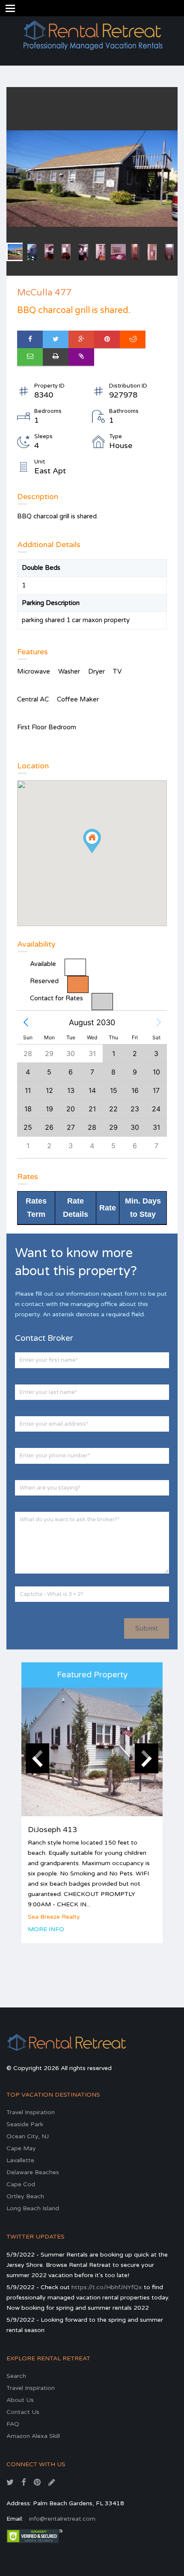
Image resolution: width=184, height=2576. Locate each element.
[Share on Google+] (81, 339)
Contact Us (23, 2412)
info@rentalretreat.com (62, 2519)
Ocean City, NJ (28, 2136)
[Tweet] (56, 339)
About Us (20, 2400)
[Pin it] (107, 339)
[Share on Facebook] (30, 339)
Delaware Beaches (33, 2172)
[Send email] (30, 357)
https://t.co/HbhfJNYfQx (107, 2287)
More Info (46, 1929)
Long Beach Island (33, 2208)
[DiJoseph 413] (92, 1752)
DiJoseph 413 (52, 1830)
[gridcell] (135, 1090)
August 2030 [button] (92, 1022)
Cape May (21, 2148)
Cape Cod (21, 2184)
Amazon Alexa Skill (33, 2436)
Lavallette (20, 2160)
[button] (26, 1023)
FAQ (13, 2424)
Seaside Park (25, 2124)
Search (16, 2376)
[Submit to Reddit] (133, 339)
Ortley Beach (25, 2196)
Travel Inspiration (31, 2112)
